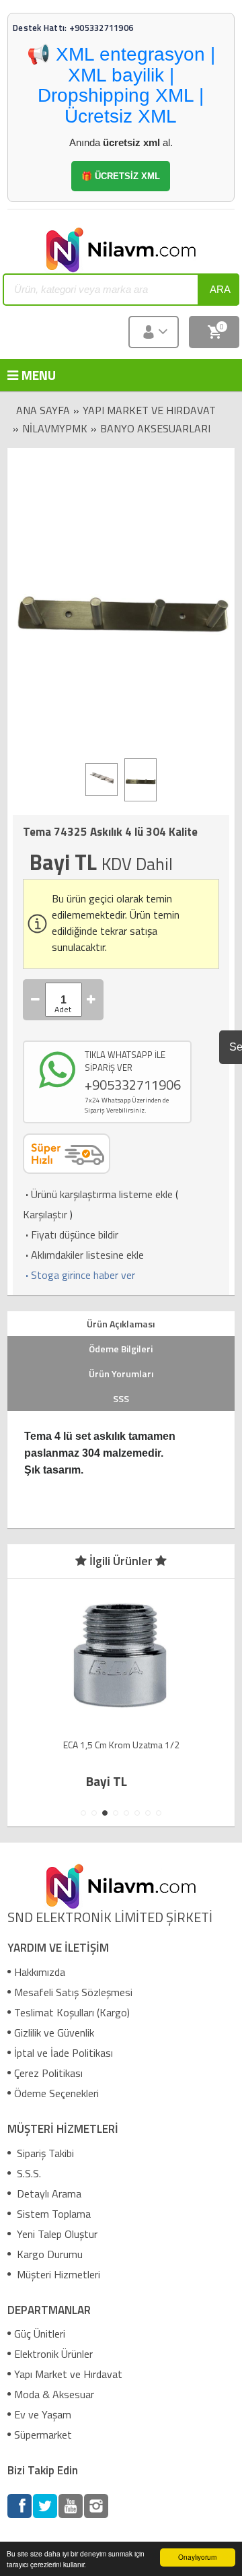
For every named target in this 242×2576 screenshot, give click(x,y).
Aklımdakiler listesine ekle (83, 1255)
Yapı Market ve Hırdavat (149, 410)
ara (220, 289)
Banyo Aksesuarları (155, 428)
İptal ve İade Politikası (64, 2053)
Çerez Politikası (48, 2073)
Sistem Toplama (52, 2214)
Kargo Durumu (48, 2254)
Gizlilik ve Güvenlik (54, 2033)
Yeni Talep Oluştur (56, 2234)
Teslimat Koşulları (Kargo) (72, 2012)
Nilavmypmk (55, 428)
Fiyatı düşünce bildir (71, 1234)
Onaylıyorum (197, 2557)
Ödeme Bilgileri (121, 1349)
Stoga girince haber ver (79, 1275)
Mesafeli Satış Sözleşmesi (73, 1992)
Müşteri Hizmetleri (57, 2274)
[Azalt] (36, 1000)
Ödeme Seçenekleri (56, 2093)
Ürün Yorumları (121, 1374)
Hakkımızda (40, 1972)
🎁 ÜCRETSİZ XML (121, 176)
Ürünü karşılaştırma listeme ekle (98, 1194)
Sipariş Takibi (44, 2153)
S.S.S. (28, 2173)
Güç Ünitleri (40, 2334)
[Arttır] (91, 1000)
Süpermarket (43, 2435)
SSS (121, 1398)
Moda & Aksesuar (54, 2394)
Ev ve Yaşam (43, 2414)
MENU (27, 375)
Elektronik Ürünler (53, 2354)
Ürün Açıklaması (121, 1324)
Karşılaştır (45, 1214)
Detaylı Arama (48, 2193)
